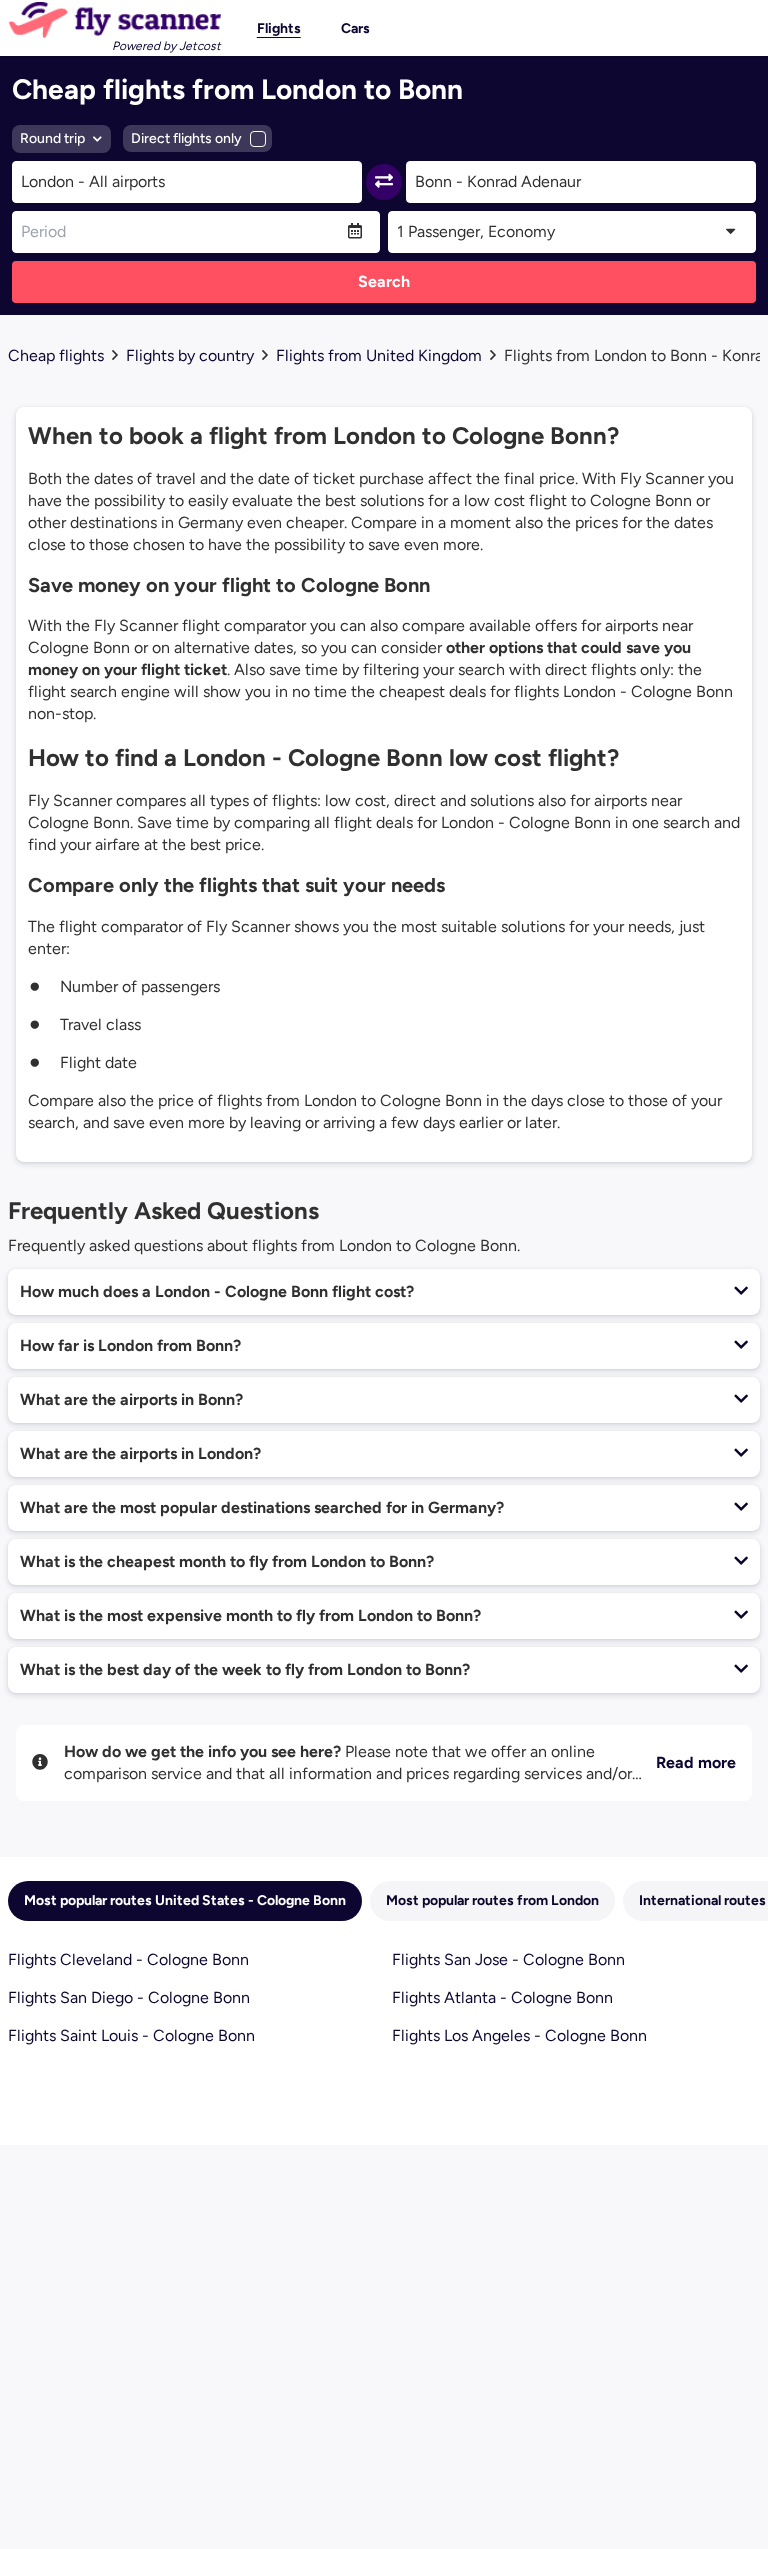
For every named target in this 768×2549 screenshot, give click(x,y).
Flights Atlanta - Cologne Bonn (502, 1997)
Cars (355, 28)
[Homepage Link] (114, 20)
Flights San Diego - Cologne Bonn (129, 1997)
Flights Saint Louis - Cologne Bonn (131, 2035)
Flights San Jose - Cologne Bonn (508, 1959)
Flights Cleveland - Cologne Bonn (128, 1959)
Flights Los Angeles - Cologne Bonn (519, 2035)
